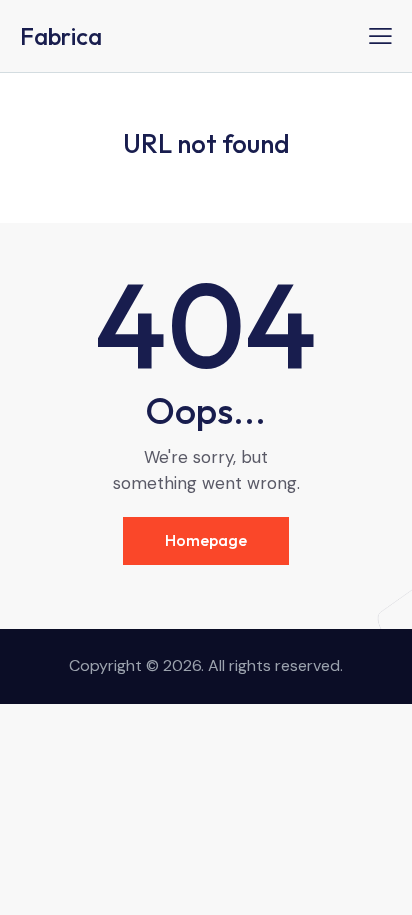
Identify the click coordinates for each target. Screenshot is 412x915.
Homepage (206, 540)
